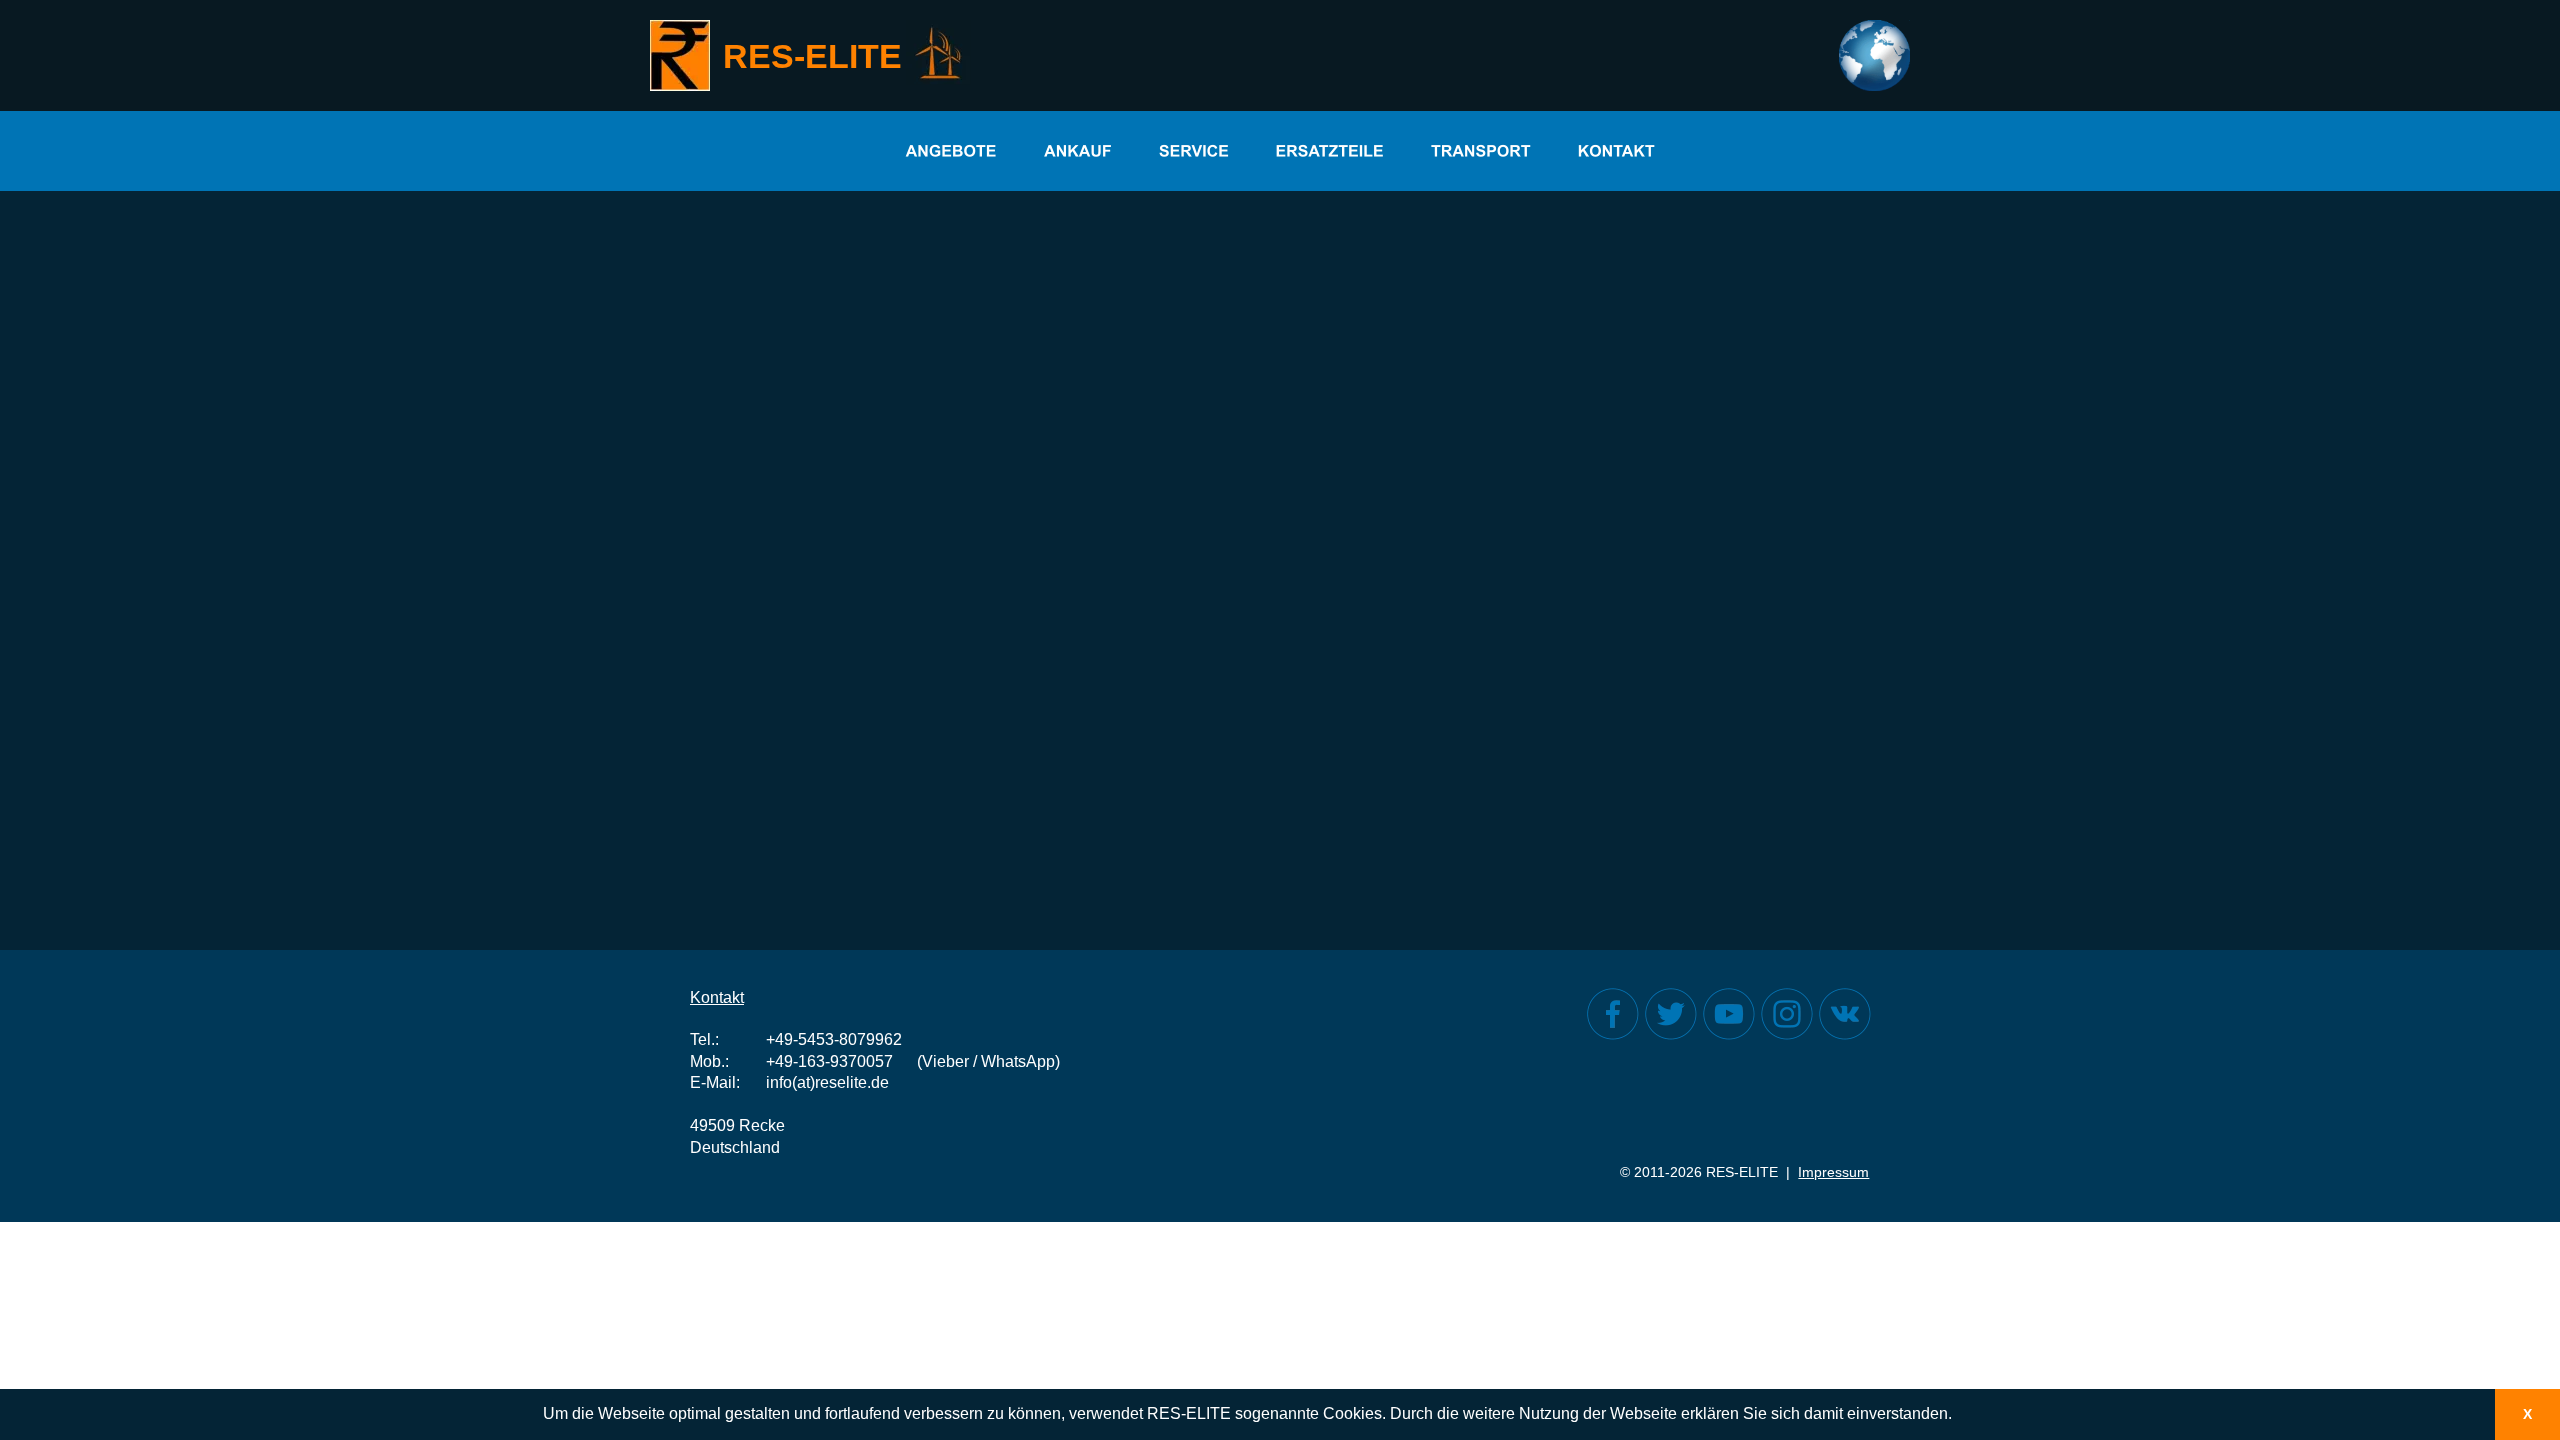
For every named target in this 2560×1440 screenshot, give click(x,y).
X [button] (2527, 1414)
